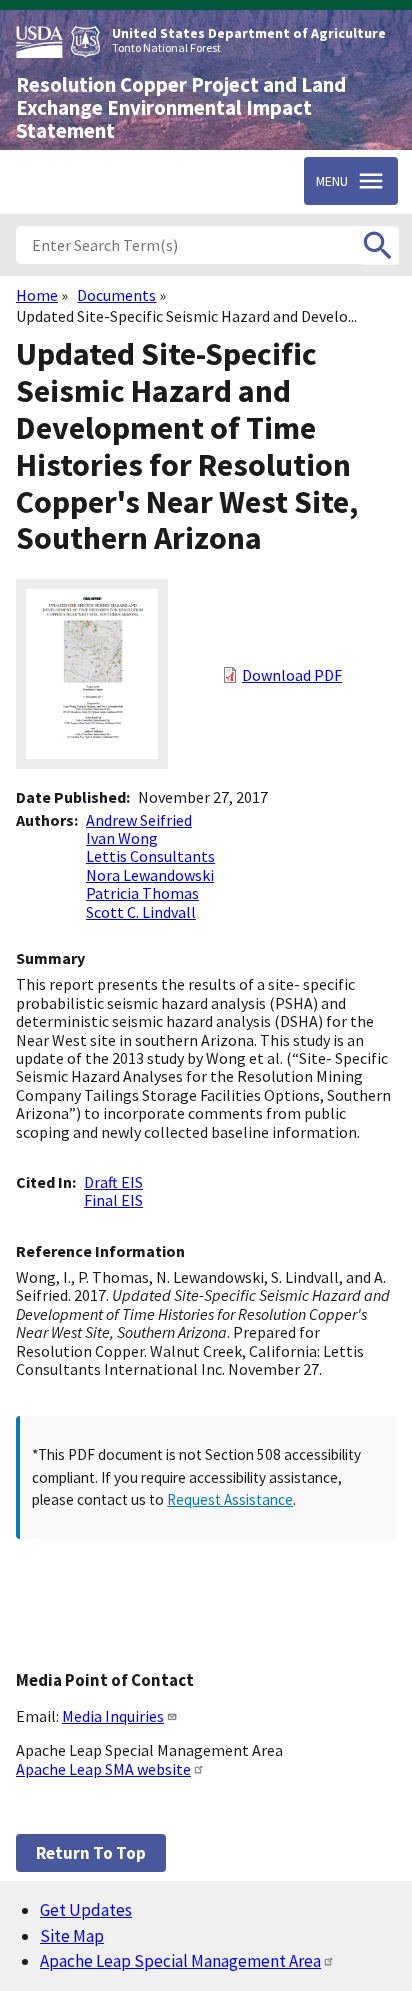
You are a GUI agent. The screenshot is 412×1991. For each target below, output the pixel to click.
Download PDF (292, 675)
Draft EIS (113, 1182)
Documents (116, 295)
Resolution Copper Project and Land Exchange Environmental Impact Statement (181, 108)
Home (37, 295)
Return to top (91, 1853)
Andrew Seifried (139, 820)
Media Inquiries (113, 1716)
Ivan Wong (122, 838)
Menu (332, 181)
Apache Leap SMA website (103, 1769)
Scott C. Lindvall (141, 912)
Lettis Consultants (150, 856)
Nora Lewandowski (150, 875)
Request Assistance (230, 1499)
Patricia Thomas (142, 893)
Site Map (72, 1936)
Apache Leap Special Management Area (180, 1961)
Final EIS (113, 1200)
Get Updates (86, 1910)
